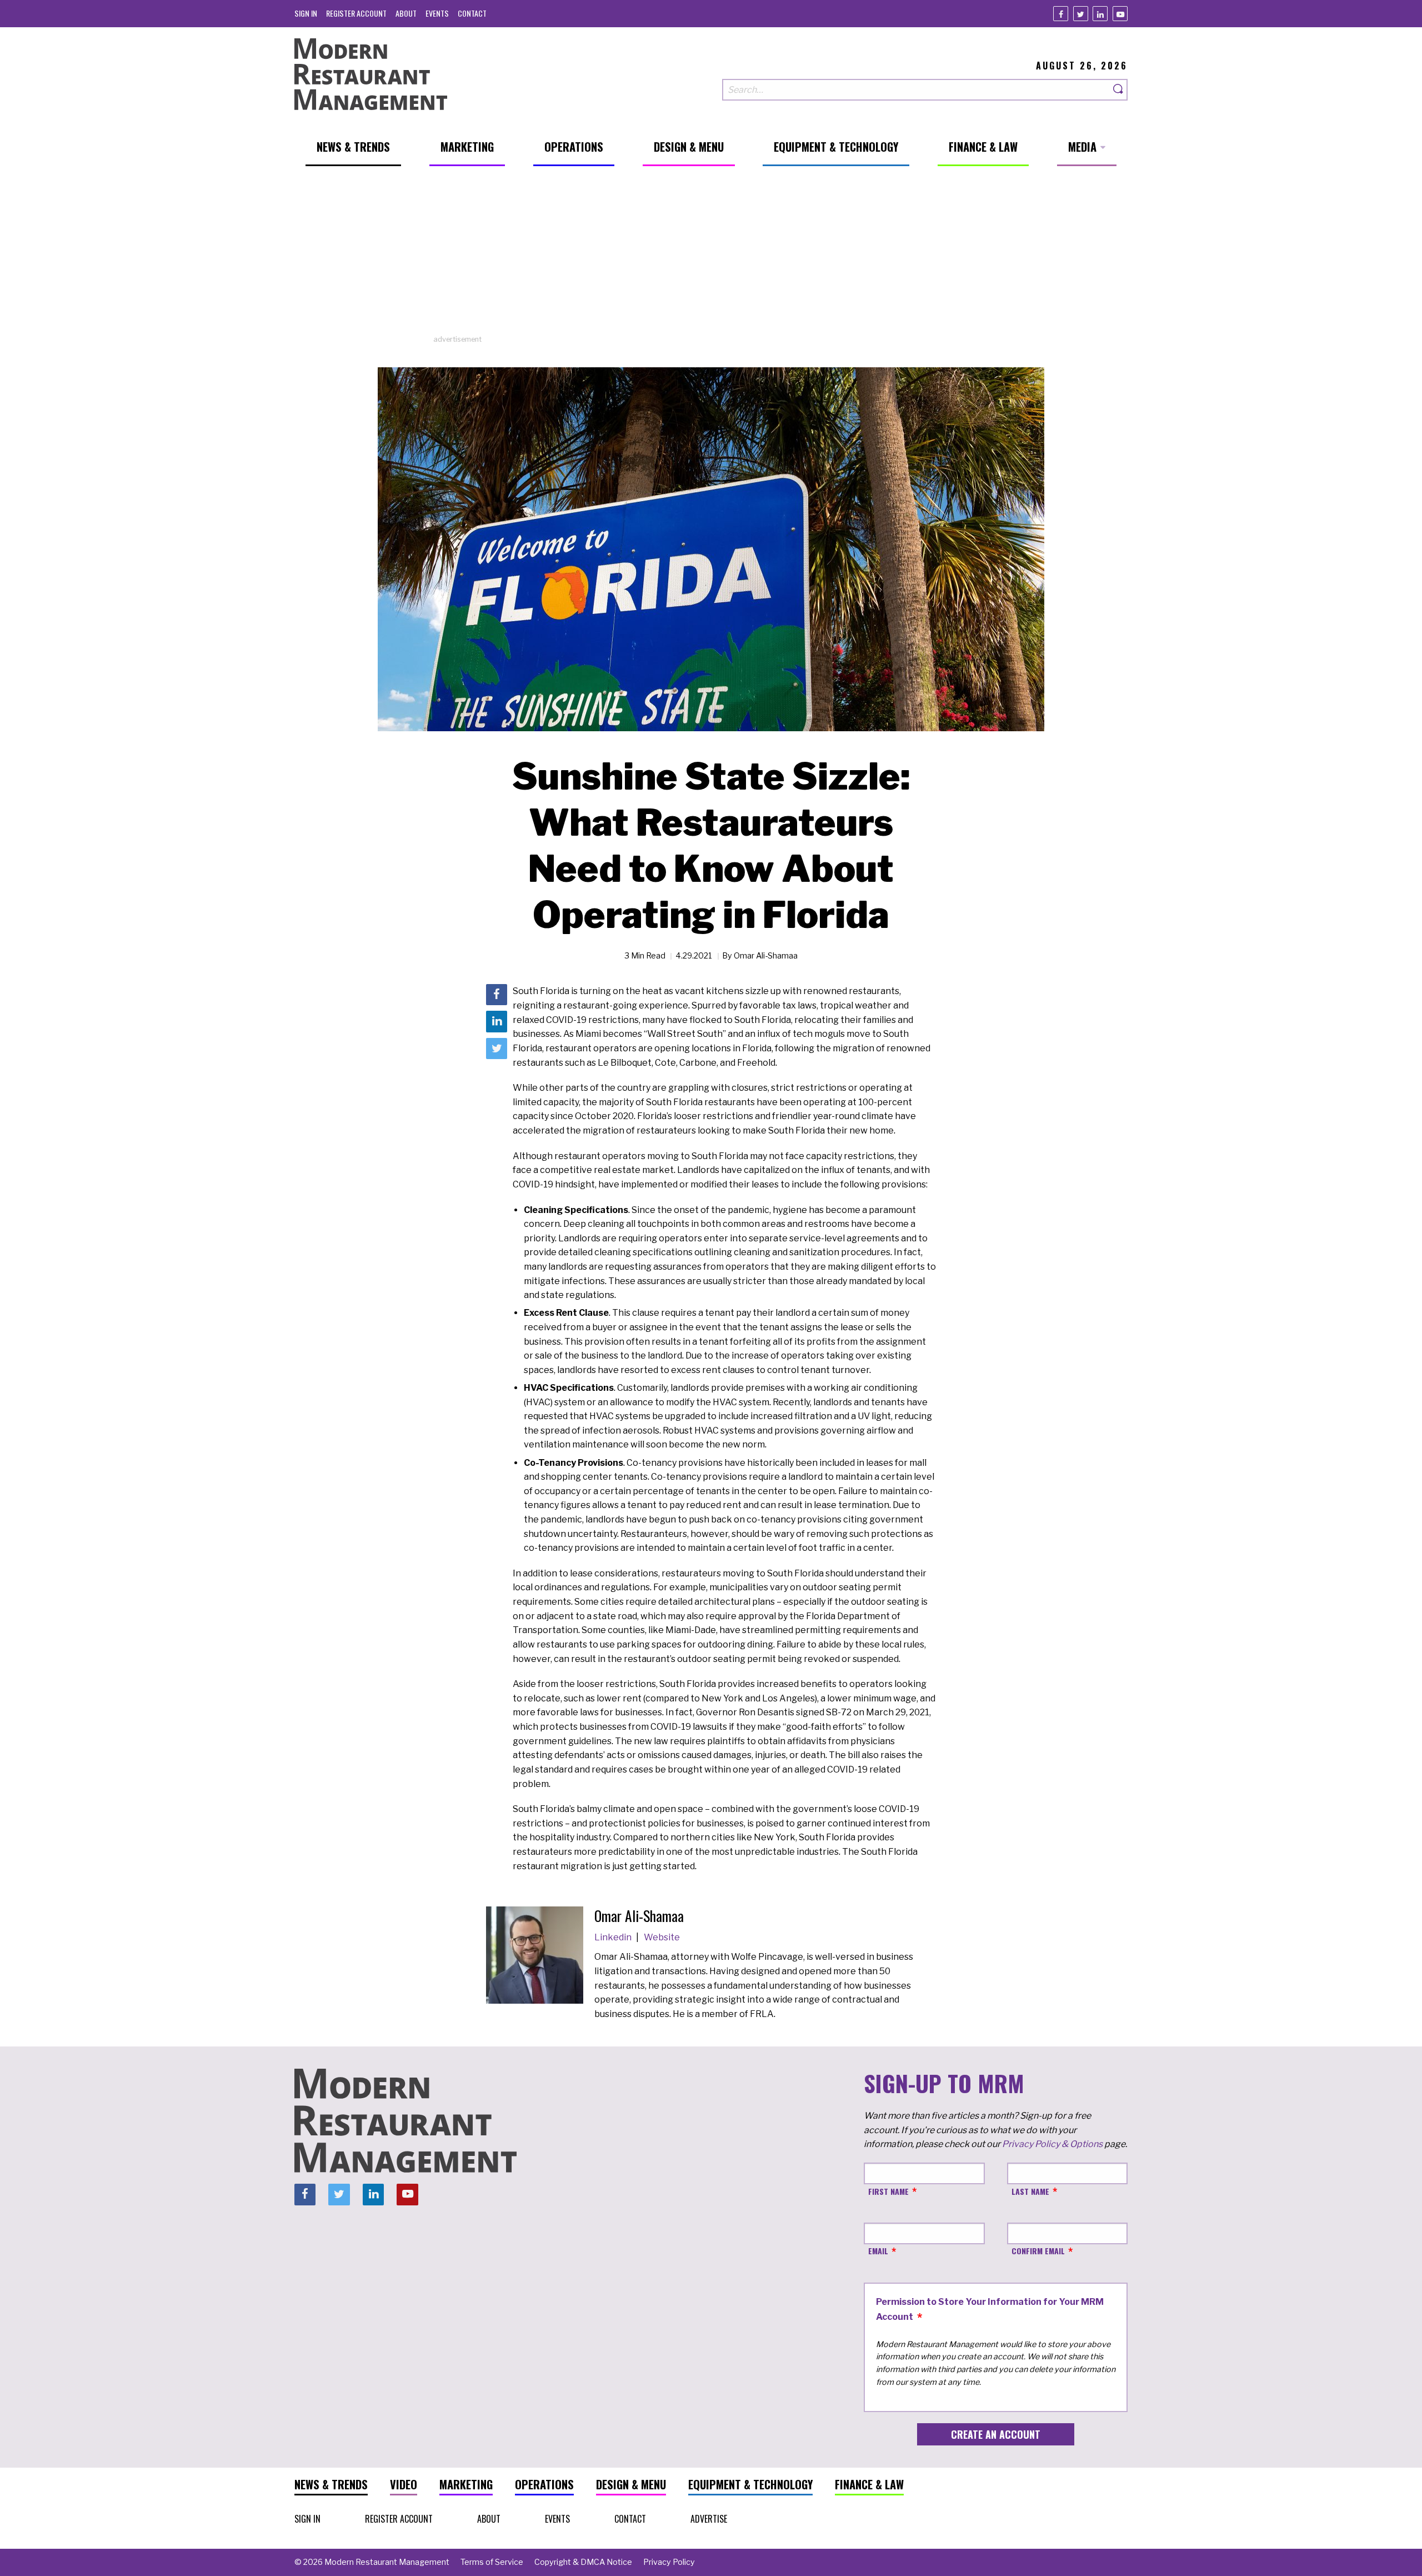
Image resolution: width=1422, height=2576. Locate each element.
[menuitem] (306, 13)
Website (662, 1937)
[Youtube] (1120, 14)
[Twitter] (1081, 14)
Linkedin (614, 1937)
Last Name (1030, 2191)
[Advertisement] (711, 256)
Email (878, 2251)
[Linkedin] (1100, 14)
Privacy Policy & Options (1052, 2144)
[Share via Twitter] (497, 1049)
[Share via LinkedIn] (497, 1022)
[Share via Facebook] (497, 995)
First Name (888, 2191)
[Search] (1119, 90)
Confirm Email (1038, 2251)
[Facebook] (1061, 14)
